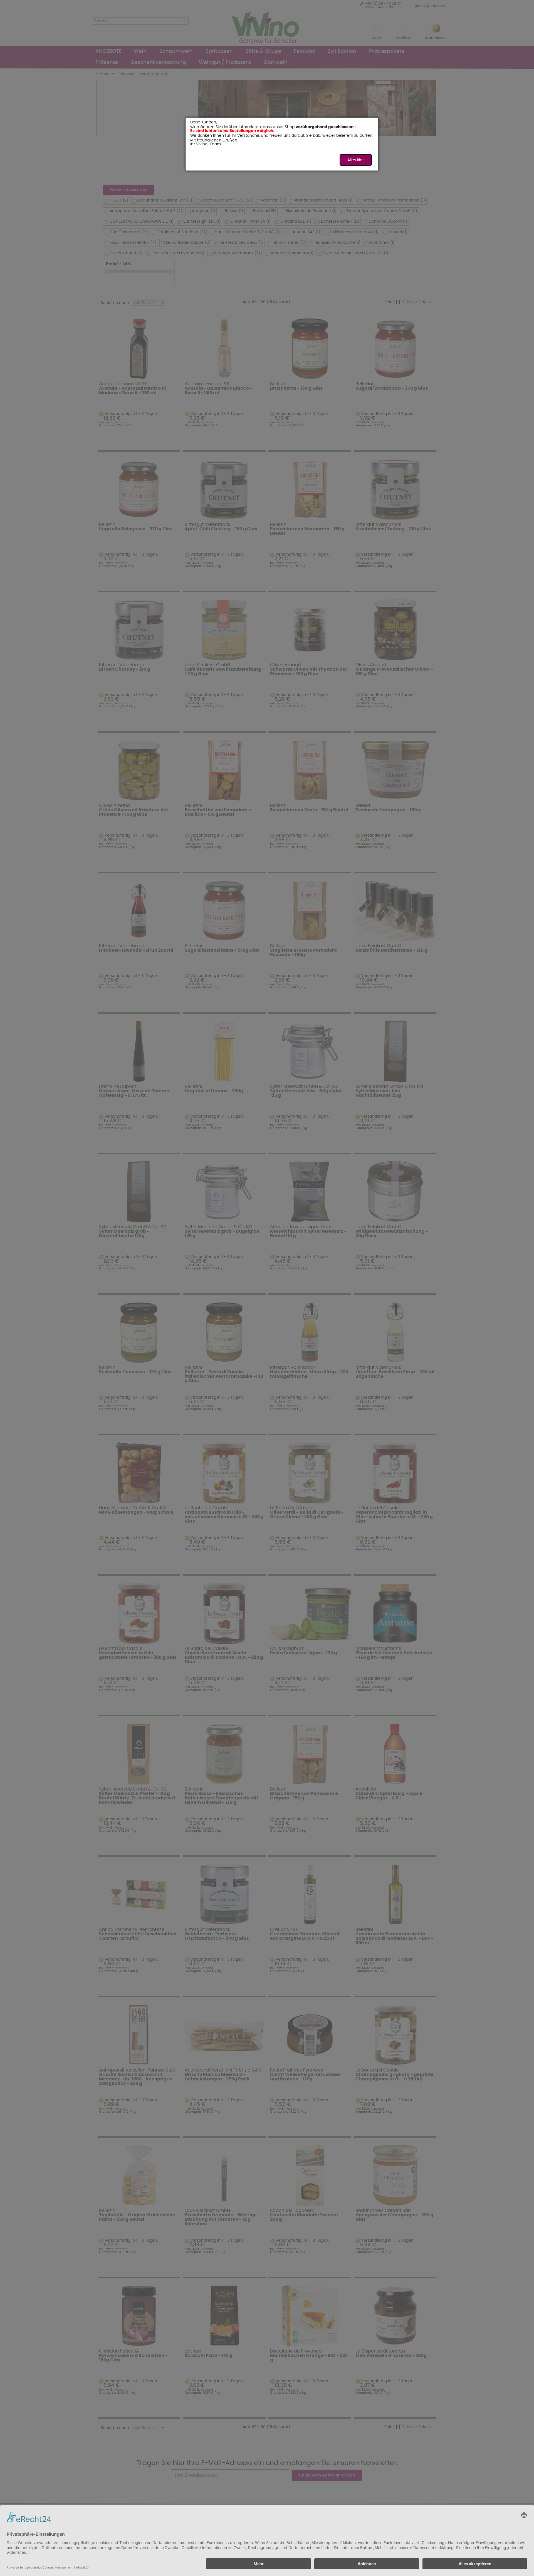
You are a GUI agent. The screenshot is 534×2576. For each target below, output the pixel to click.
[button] (356, 160)
